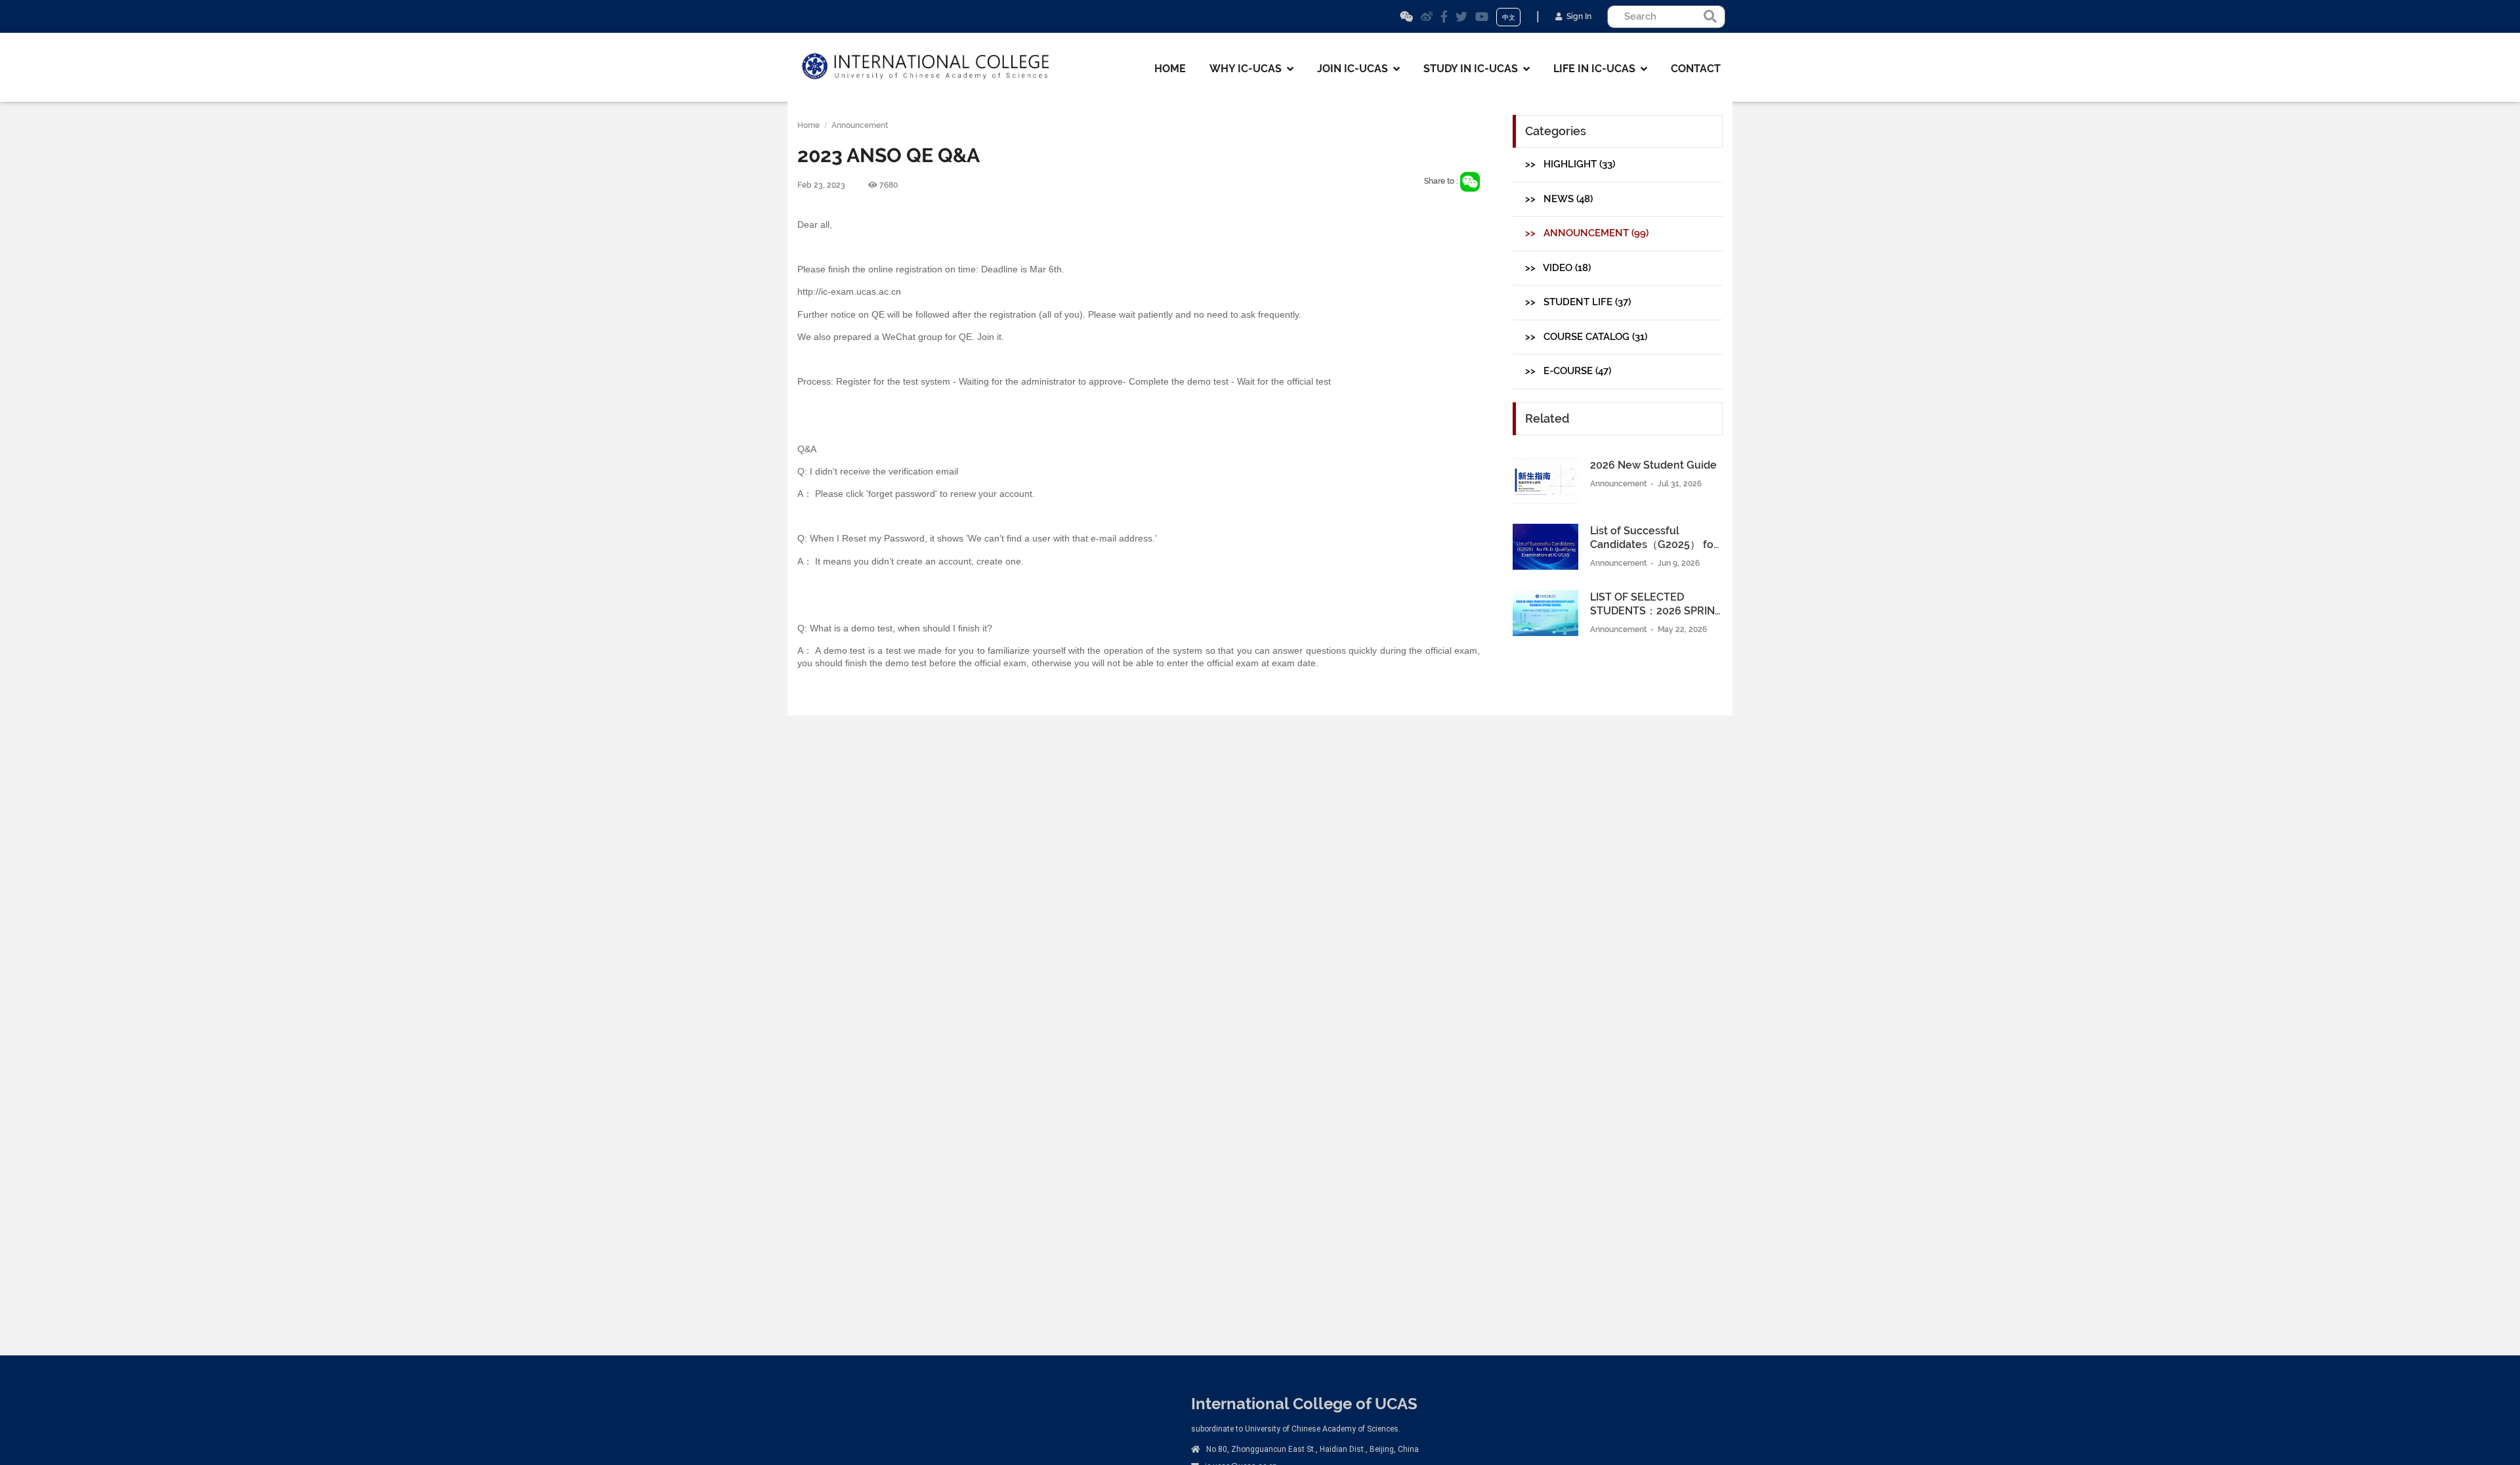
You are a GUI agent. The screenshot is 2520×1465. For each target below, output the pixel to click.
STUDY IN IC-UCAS (1473, 69)
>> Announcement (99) (1587, 233)
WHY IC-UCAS (1248, 69)
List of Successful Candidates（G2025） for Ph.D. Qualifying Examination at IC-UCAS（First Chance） (1654, 539)
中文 (1509, 17)
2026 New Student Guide (1653, 465)
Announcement (860, 125)
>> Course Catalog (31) (1586, 337)
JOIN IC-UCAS (1355, 69)
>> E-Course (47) (1568, 371)
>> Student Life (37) (1578, 302)
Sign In (1577, 16)
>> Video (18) (1558, 268)
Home (808, 125)
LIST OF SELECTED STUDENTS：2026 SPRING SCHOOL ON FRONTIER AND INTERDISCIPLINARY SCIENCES (1656, 605)
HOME (1170, 69)
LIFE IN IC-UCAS (1597, 69)
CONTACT (1696, 69)
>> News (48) (1559, 199)
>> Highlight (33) (1570, 164)
